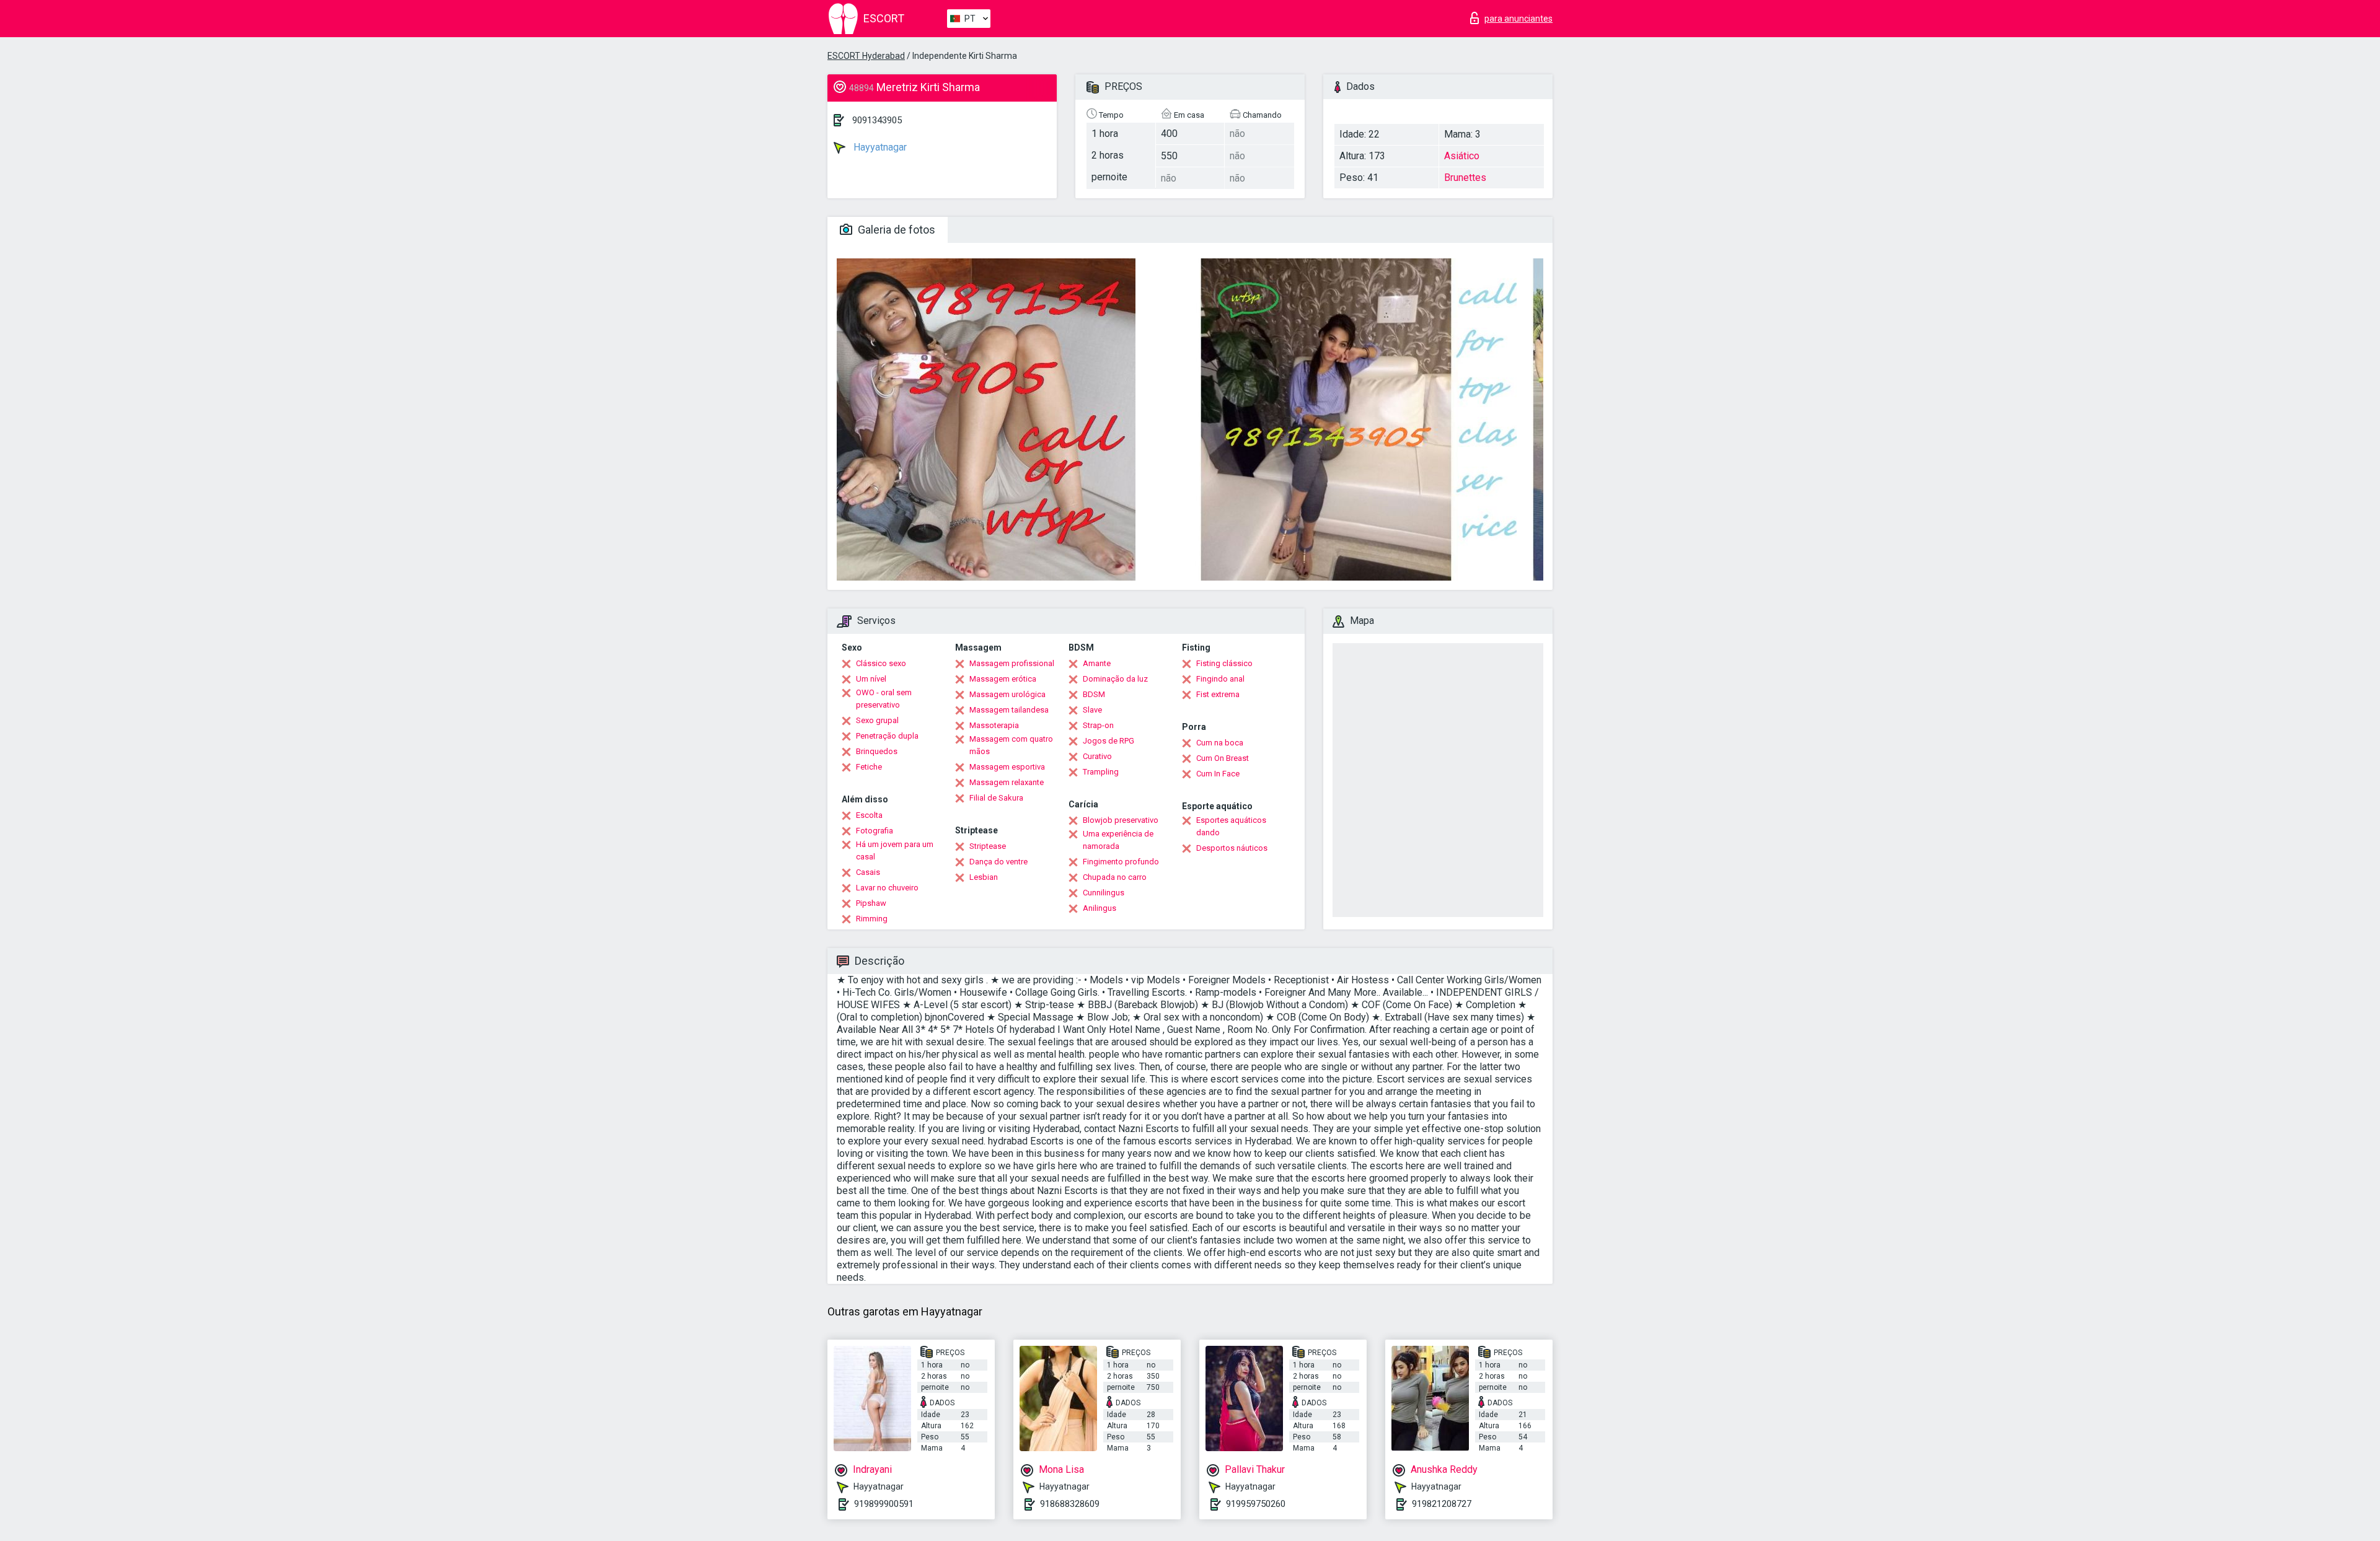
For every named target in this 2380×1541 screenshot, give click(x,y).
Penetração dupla (887, 736)
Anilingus (1100, 908)
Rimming (872, 919)
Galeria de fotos (895, 230)
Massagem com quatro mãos (1011, 745)
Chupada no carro (1115, 877)
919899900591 (884, 1504)
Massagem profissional (1012, 663)
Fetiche (869, 767)
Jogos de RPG (1108, 741)
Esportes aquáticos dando (1231, 826)
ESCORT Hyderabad (866, 56)
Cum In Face (1218, 774)
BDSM (1094, 694)
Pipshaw (871, 903)
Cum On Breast (1223, 758)
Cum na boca (1220, 743)
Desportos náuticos (1232, 848)
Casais (868, 872)
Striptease (988, 846)
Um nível (871, 679)
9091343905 (877, 120)
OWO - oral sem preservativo (884, 699)
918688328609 (1070, 1504)
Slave (1092, 710)
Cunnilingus (1104, 893)
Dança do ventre (998, 862)
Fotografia (875, 831)
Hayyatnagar (879, 147)
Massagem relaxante (1007, 782)
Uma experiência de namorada (1118, 840)
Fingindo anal (1220, 679)
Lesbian (984, 877)
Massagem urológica (1007, 694)
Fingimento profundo (1121, 862)
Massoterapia (994, 725)
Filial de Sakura (996, 798)
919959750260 (1256, 1504)
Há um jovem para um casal (895, 850)
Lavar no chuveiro (887, 888)
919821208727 (1442, 1504)
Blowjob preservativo (1121, 820)
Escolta (869, 815)
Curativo (1097, 756)
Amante (1097, 663)
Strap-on (1098, 725)
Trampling (1101, 772)
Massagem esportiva (1007, 767)
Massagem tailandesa (1009, 710)
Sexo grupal (877, 720)
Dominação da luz (1115, 679)
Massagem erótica (1003, 679)
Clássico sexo (881, 663)
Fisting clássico (1224, 663)
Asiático (1462, 156)
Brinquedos (877, 751)
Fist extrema (1218, 694)
